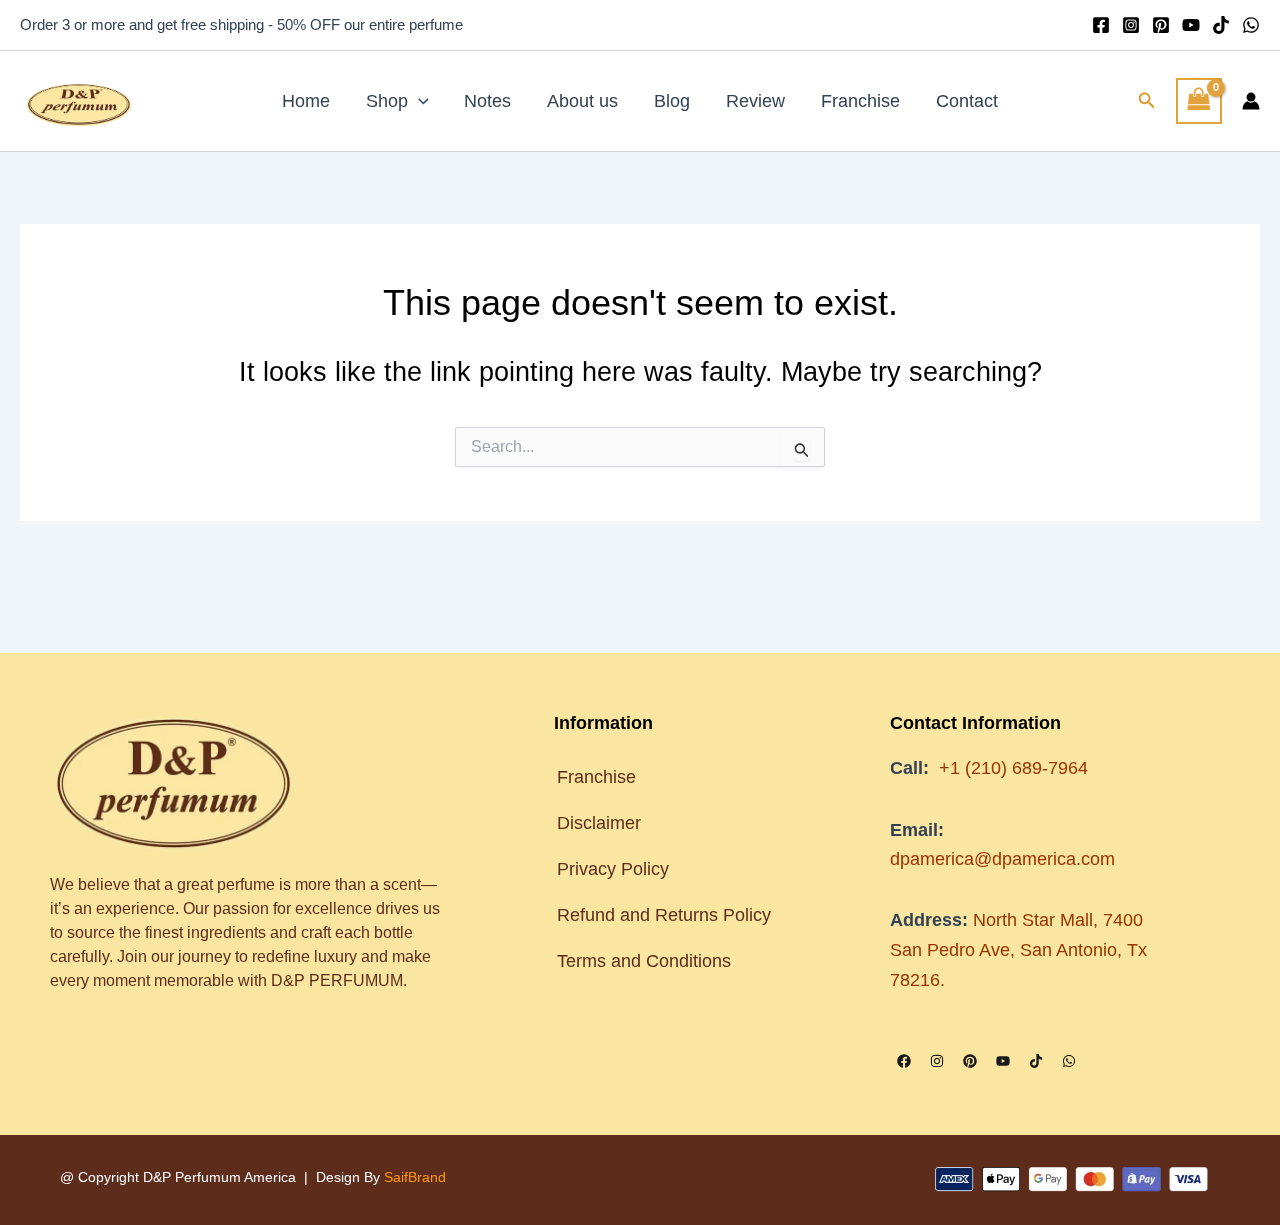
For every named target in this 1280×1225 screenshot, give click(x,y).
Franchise (860, 101)
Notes (487, 101)
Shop (387, 101)
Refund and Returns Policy (664, 915)
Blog (672, 101)
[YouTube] (1191, 25)
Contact (967, 101)
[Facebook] (1101, 25)
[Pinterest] (1161, 25)
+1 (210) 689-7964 (1013, 768)
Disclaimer (599, 823)
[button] (418, 101)
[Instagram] (1131, 25)
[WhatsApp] (1251, 25)
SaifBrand (415, 1177)
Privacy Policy (613, 869)
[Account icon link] (1251, 101)
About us (582, 101)
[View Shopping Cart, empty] (1199, 101)
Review (755, 101)
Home (306, 101)
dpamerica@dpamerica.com (1002, 859)
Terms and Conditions (646, 961)
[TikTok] (1221, 25)
